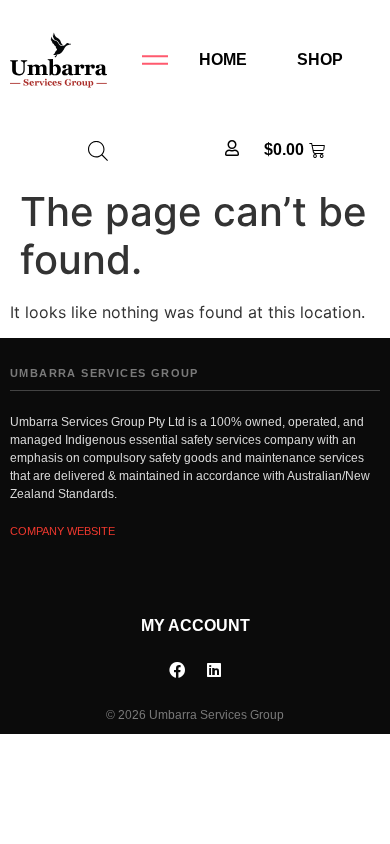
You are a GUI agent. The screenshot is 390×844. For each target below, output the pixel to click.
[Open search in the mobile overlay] (98, 150)
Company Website (62, 531)
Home (223, 59)
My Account (195, 625)
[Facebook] (177, 670)
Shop (320, 59)
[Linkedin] (214, 670)
